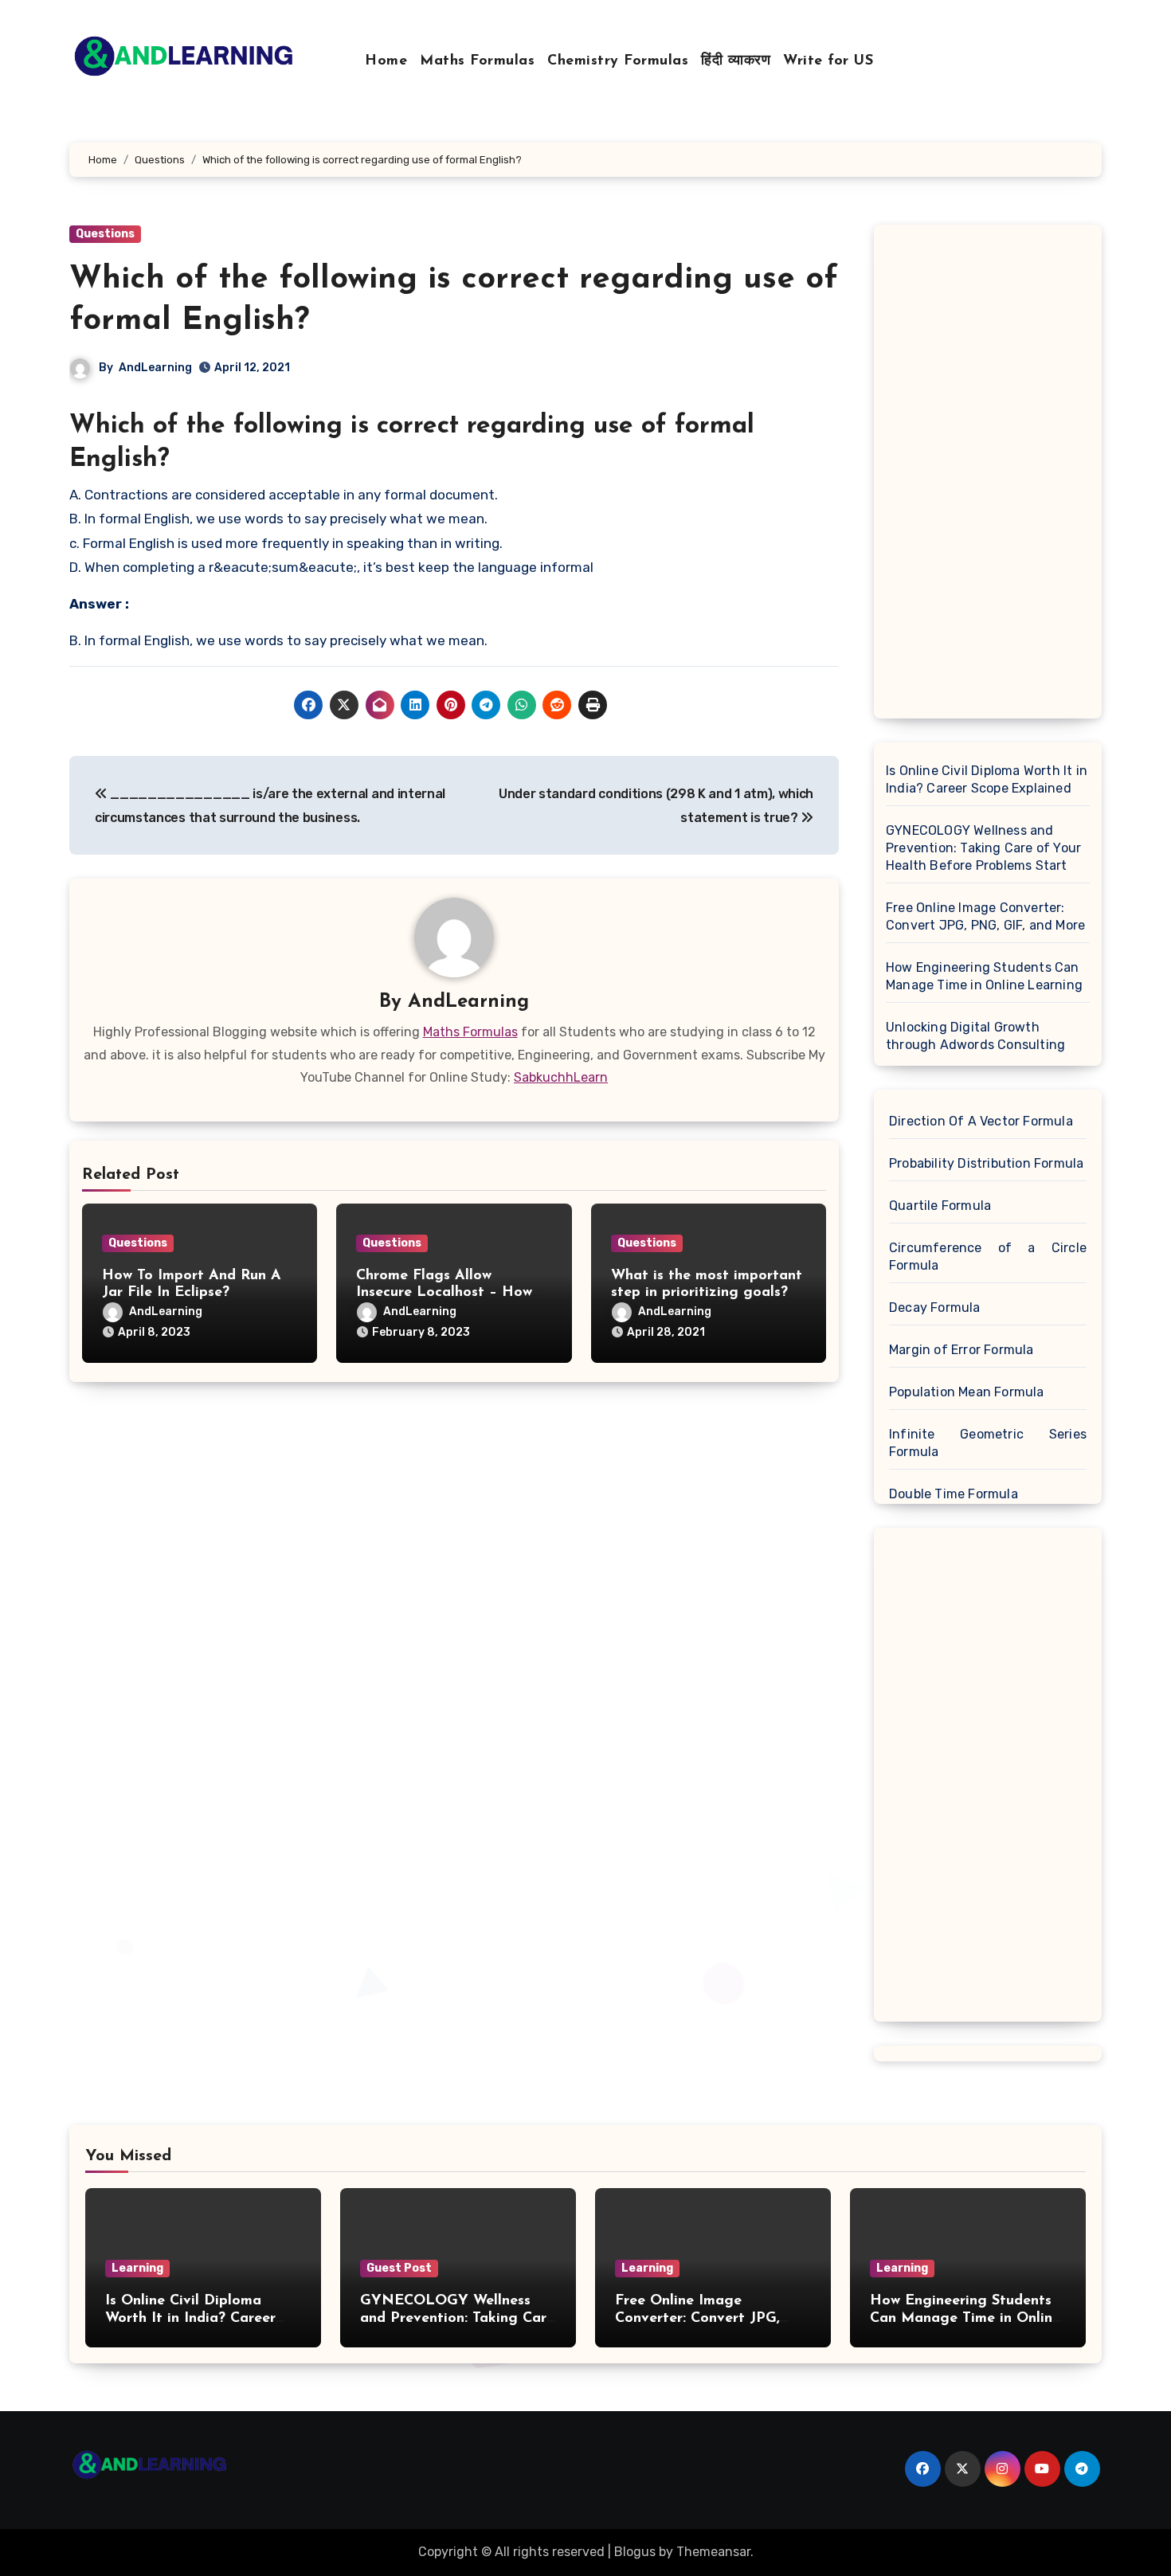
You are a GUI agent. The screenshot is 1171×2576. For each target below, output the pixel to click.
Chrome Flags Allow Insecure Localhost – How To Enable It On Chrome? (444, 1293)
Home (386, 61)
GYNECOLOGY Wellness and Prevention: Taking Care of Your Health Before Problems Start (983, 848)
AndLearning (155, 368)
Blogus (635, 2552)
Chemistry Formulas (618, 61)
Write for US (828, 61)
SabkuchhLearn (561, 1077)
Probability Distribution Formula (986, 1163)
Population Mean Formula (967, 1392)
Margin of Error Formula (961, 1350)
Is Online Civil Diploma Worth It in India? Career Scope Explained (987, 779)
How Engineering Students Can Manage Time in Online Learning (984, 976)
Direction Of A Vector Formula (981, 1121)
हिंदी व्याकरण (736, 61)
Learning (137, 2268)
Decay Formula (935, 1308)
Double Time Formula (954, 1494)
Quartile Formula (940, 1206)
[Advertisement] (990, 476)
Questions (105, 234)
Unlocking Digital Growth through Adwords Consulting (975, 1036)
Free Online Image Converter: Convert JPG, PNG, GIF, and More (985, 916)
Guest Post (399, 2268)
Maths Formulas (477, 61)
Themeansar (713, 2552)
